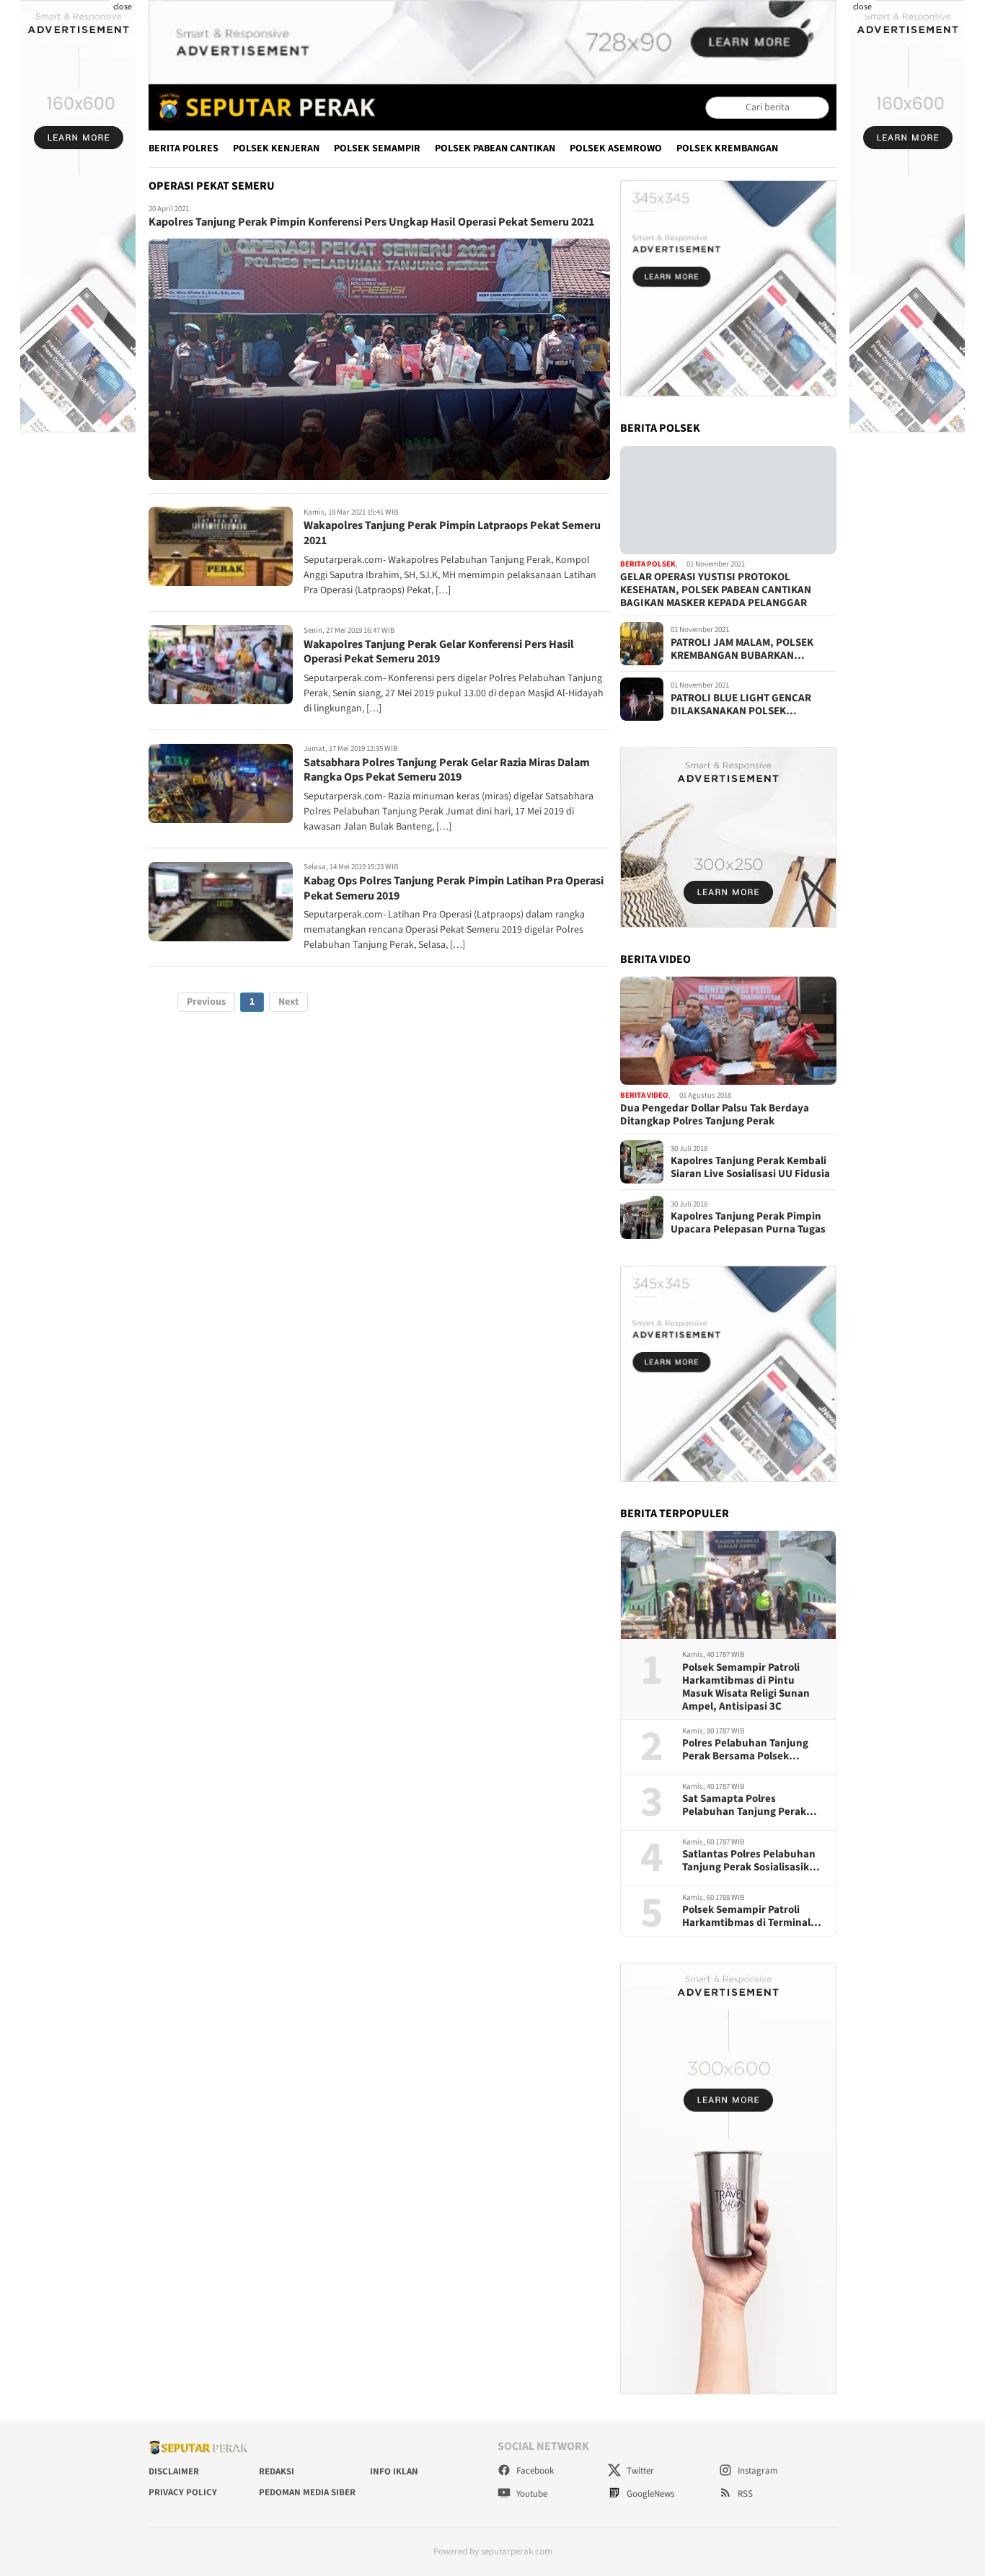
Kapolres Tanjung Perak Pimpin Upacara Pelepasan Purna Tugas (748, 1223)
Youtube (531, 2494)
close (123, 7)
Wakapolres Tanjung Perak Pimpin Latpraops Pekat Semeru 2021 (452, 534)
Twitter (639, 2471)
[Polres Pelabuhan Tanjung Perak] (263, 107)
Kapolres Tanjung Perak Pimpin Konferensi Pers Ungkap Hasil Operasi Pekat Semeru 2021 (371, 223)
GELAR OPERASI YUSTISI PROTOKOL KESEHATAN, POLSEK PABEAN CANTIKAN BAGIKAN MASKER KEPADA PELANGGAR (716, 590)
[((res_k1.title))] (728, 500)
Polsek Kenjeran (276, 148)
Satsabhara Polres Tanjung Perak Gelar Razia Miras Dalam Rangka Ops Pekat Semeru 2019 (447, 770)
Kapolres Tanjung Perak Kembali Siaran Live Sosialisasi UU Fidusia (750, 1168)
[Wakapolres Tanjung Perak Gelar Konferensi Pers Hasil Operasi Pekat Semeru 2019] (221, 665)
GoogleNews (649, 2494)
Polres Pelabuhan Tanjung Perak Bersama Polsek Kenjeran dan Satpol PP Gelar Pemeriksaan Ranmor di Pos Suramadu (753, 1750)
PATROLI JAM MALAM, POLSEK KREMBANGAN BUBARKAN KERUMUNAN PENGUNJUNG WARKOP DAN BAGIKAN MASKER (747, 649)
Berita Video (644, 1095)
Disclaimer (174, 2471)
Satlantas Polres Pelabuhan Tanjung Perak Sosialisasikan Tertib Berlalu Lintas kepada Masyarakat (752, 1861)
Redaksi (277, 2471)
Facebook (534, 2471)
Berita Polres (184, 148)
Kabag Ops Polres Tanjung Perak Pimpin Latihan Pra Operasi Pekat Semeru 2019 (454, 888)
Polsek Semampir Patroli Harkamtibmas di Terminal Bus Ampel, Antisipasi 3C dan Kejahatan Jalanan (752, 1917)
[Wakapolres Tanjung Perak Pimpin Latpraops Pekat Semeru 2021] (221, 546)
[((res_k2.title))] (728, 1031)
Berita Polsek (648, 565)
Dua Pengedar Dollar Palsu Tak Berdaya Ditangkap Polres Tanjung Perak (715, 1115)
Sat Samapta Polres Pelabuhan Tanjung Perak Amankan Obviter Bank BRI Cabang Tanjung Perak (747, 1806)
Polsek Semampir (377, 148)
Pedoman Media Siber (307, 2492)
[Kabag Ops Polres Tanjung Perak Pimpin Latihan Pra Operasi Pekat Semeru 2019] (221, 902)
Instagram (757, 2471)
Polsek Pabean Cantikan (495, 148)
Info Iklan (394, 2471)
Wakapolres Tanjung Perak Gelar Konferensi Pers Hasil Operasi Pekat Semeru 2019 (439, 652)
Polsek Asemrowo (616, 148)
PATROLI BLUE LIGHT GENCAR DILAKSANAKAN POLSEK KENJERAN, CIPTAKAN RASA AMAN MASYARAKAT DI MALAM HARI (752, 705)
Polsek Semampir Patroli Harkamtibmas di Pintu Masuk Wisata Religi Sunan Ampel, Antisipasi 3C (746, 1687)
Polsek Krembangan (727, 148)
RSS (744, 2494)
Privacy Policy (183, 2492)
